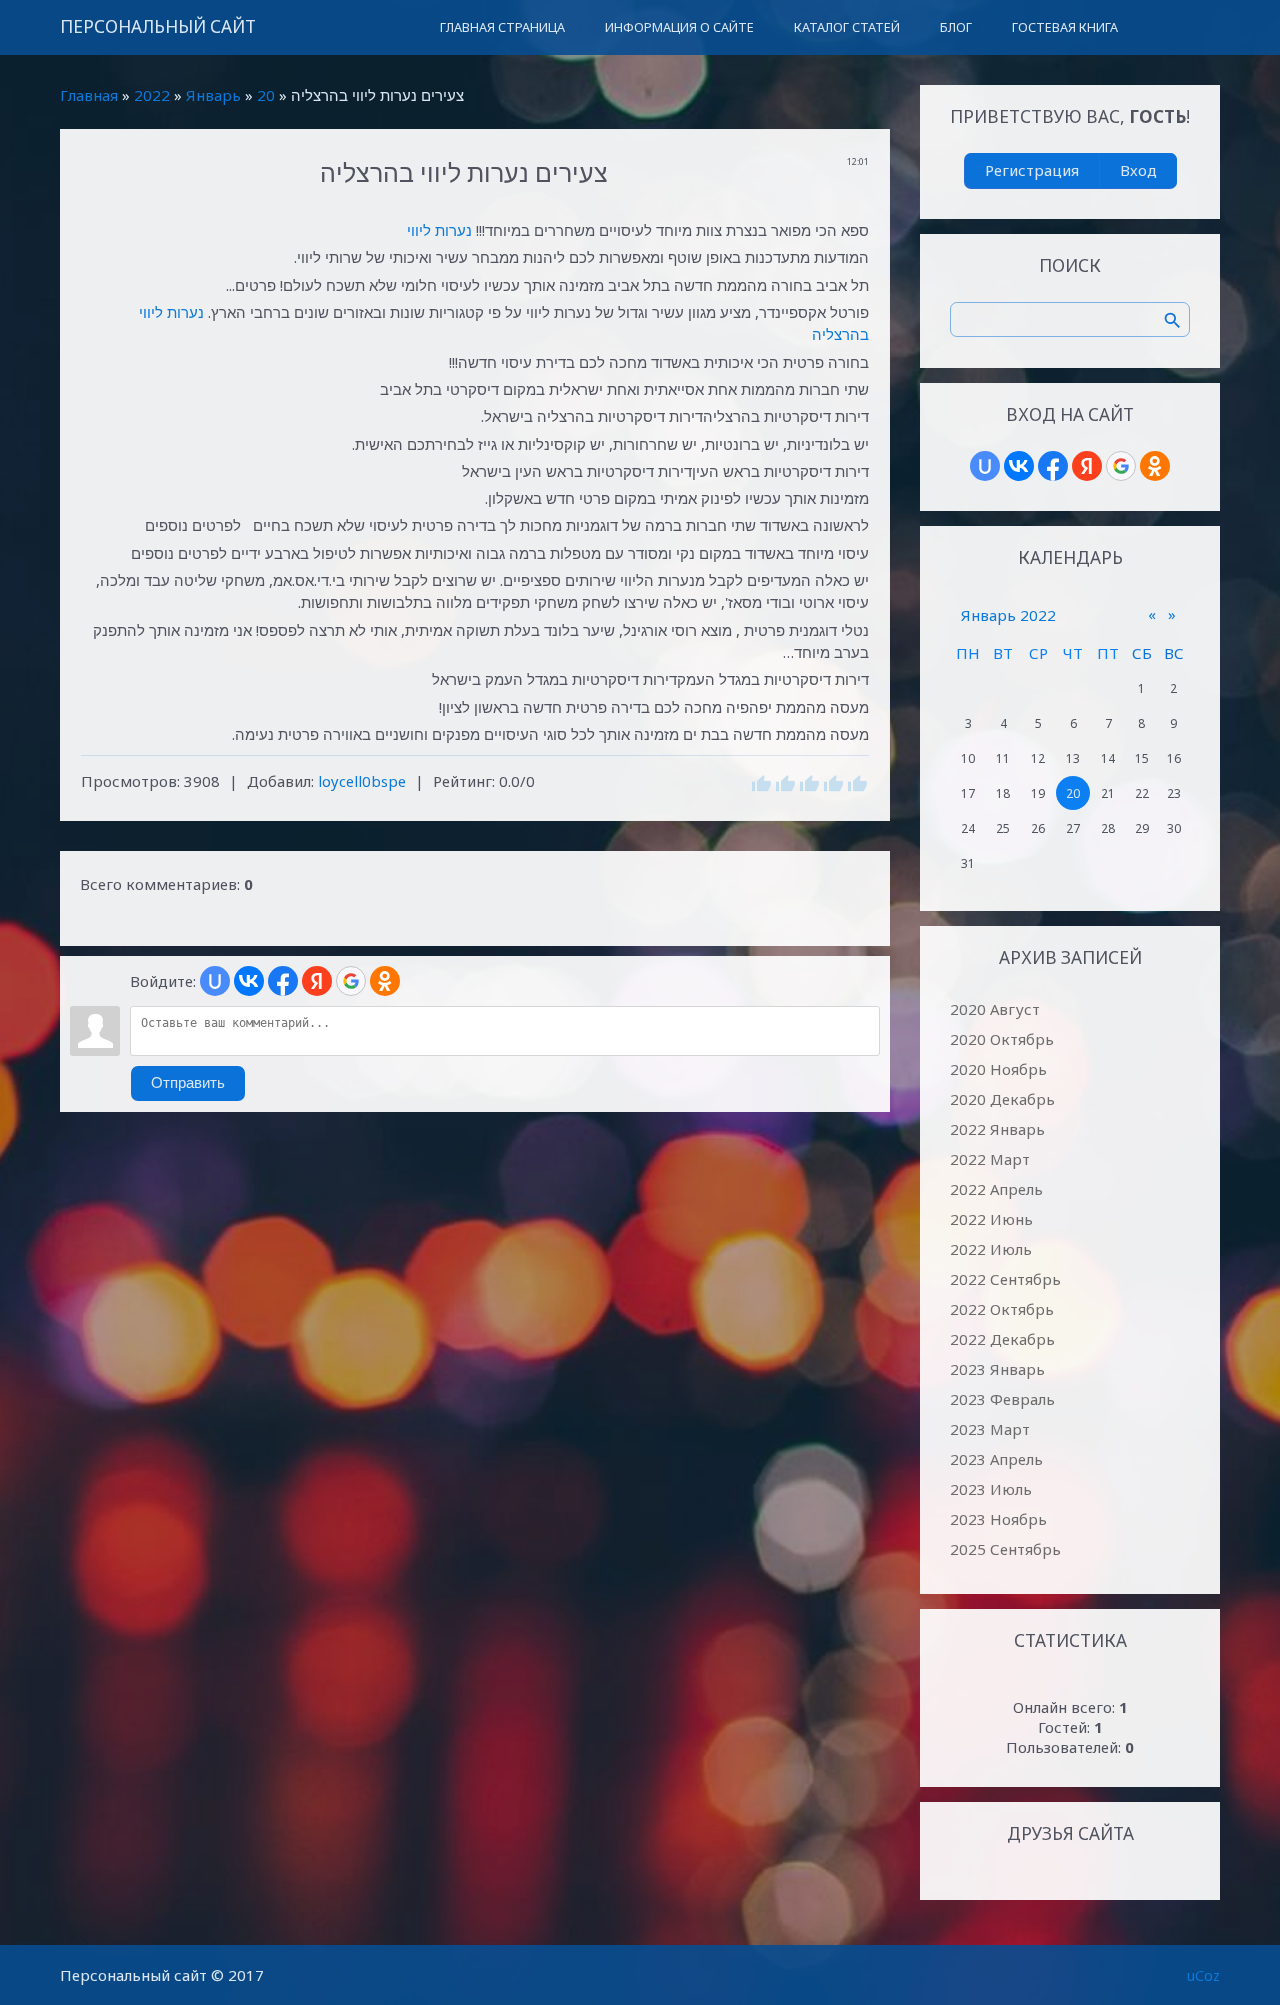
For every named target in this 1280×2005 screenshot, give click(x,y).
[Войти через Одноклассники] (385, 981)
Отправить (188, 1083)
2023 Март (990, 1429)
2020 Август (995, 1009)
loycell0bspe (362, 781)
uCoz (1203, 1975)
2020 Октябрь (1002, 1039)
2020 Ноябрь (998, 1069)
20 (266, 95)
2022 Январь (997, 1129)
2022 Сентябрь (1005, 1279)
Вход (1138, 170)
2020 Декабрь (1002, 1099)
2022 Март (990, 1159)
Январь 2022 (1008, 615)
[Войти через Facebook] (283, 981)
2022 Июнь (991, 1219)
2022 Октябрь (1002, 1309)
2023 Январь (997, 1369)
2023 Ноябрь (998, 1519)
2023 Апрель (996, 1459)
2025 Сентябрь (1005, 1549)
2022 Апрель (996, 1189)
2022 (152, 95)
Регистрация (1032, 170)
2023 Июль (991, 1489)
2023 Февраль (1002, 1399)
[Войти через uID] (215, 981)
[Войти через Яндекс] (317, 981)
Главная (89, 95)
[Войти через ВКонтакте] (249, 981)
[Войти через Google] (351, 981)
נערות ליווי (439, 230)
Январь (213, 95)
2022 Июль (991, 1249)
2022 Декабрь (1002, 1339)
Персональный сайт (158, 26)
